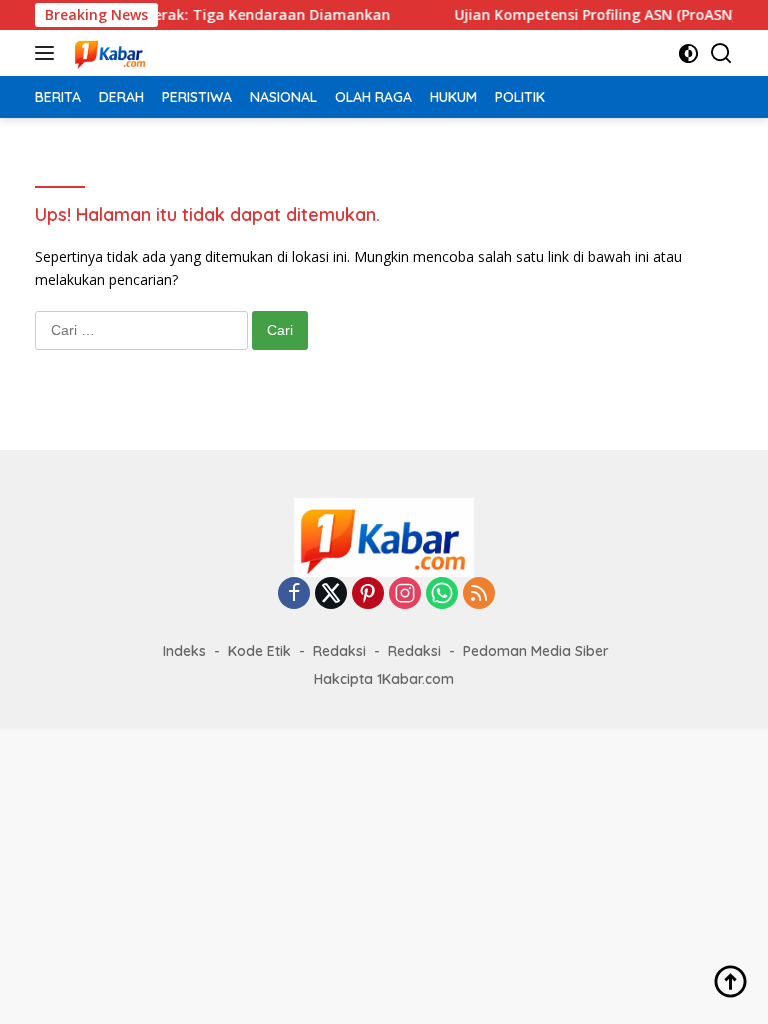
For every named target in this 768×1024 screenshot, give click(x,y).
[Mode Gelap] (688, 53)
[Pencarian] (721, 53)
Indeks (184, 651)
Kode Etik (259, 651)
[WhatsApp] (442, 594)
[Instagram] (405, 594)
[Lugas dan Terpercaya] (108, 53)
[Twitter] (331, 594)
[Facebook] (294, 594)
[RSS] (479, 594)
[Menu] (48, 53)
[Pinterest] (368, 594)
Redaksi (339, 651)
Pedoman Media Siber (536, 651)
